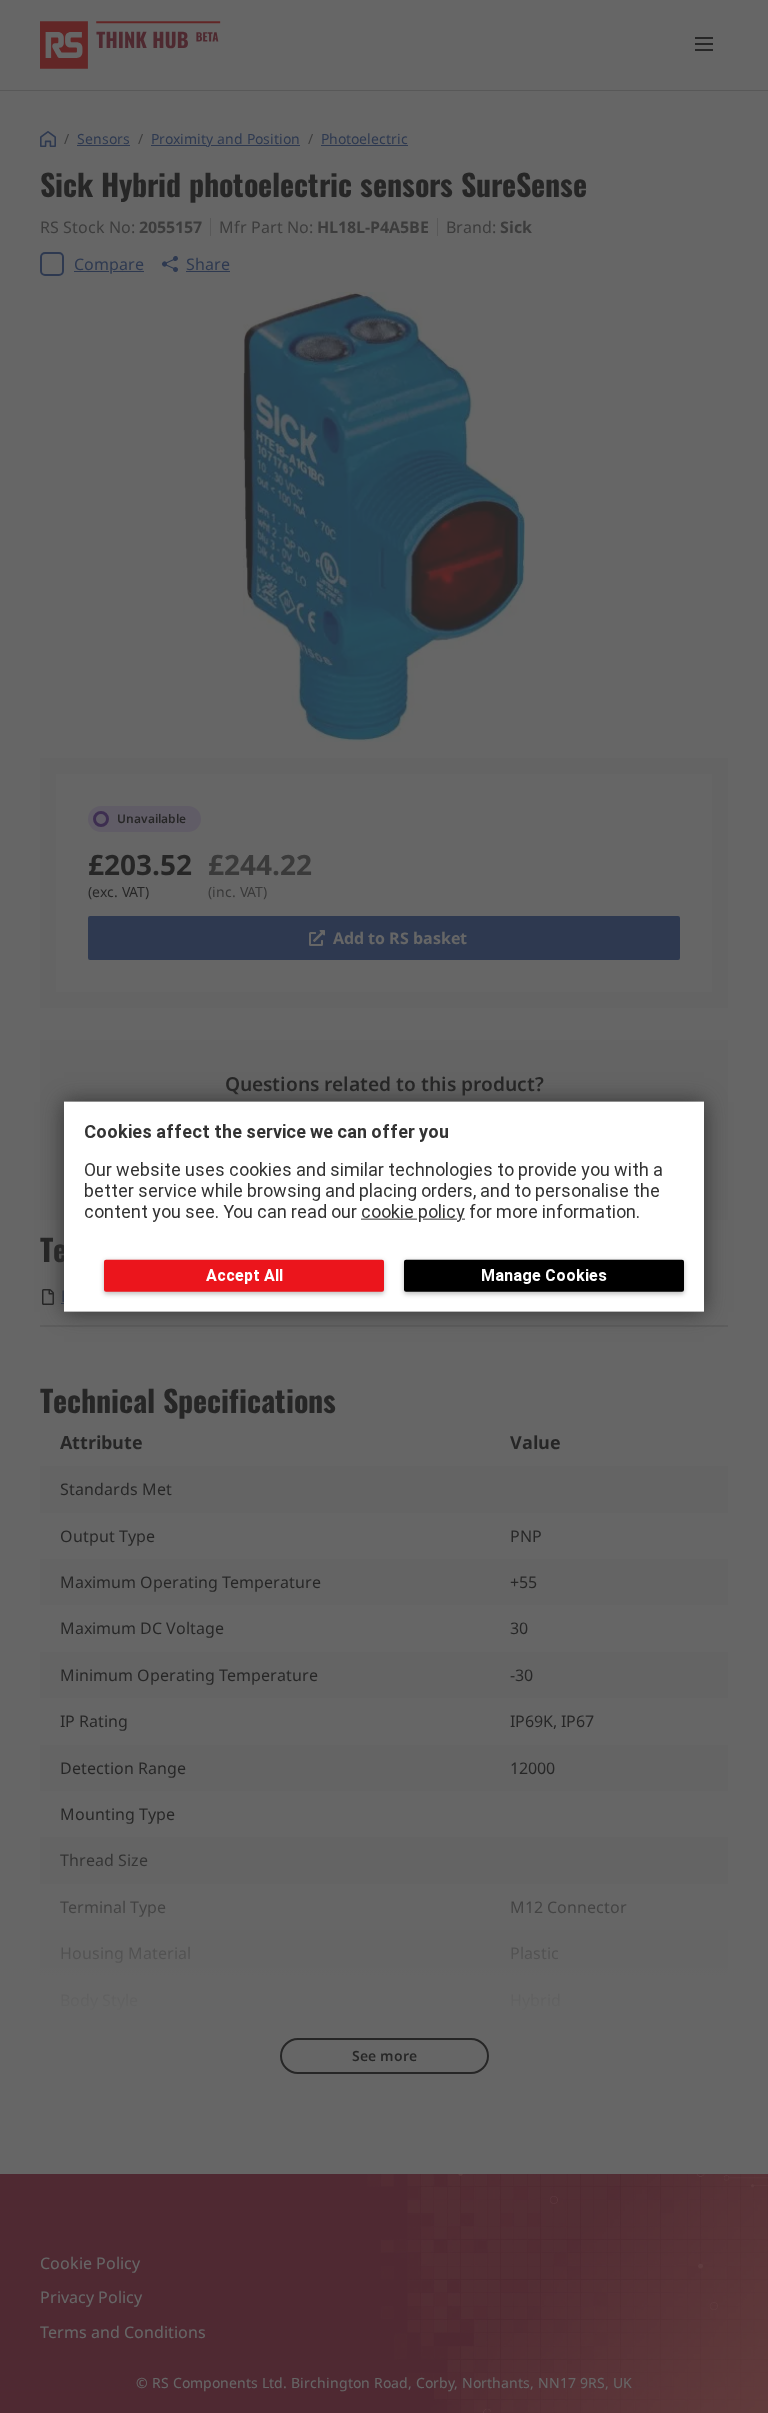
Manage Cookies (544, 1275)
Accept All (244, 1275)
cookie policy (413, 1210)
